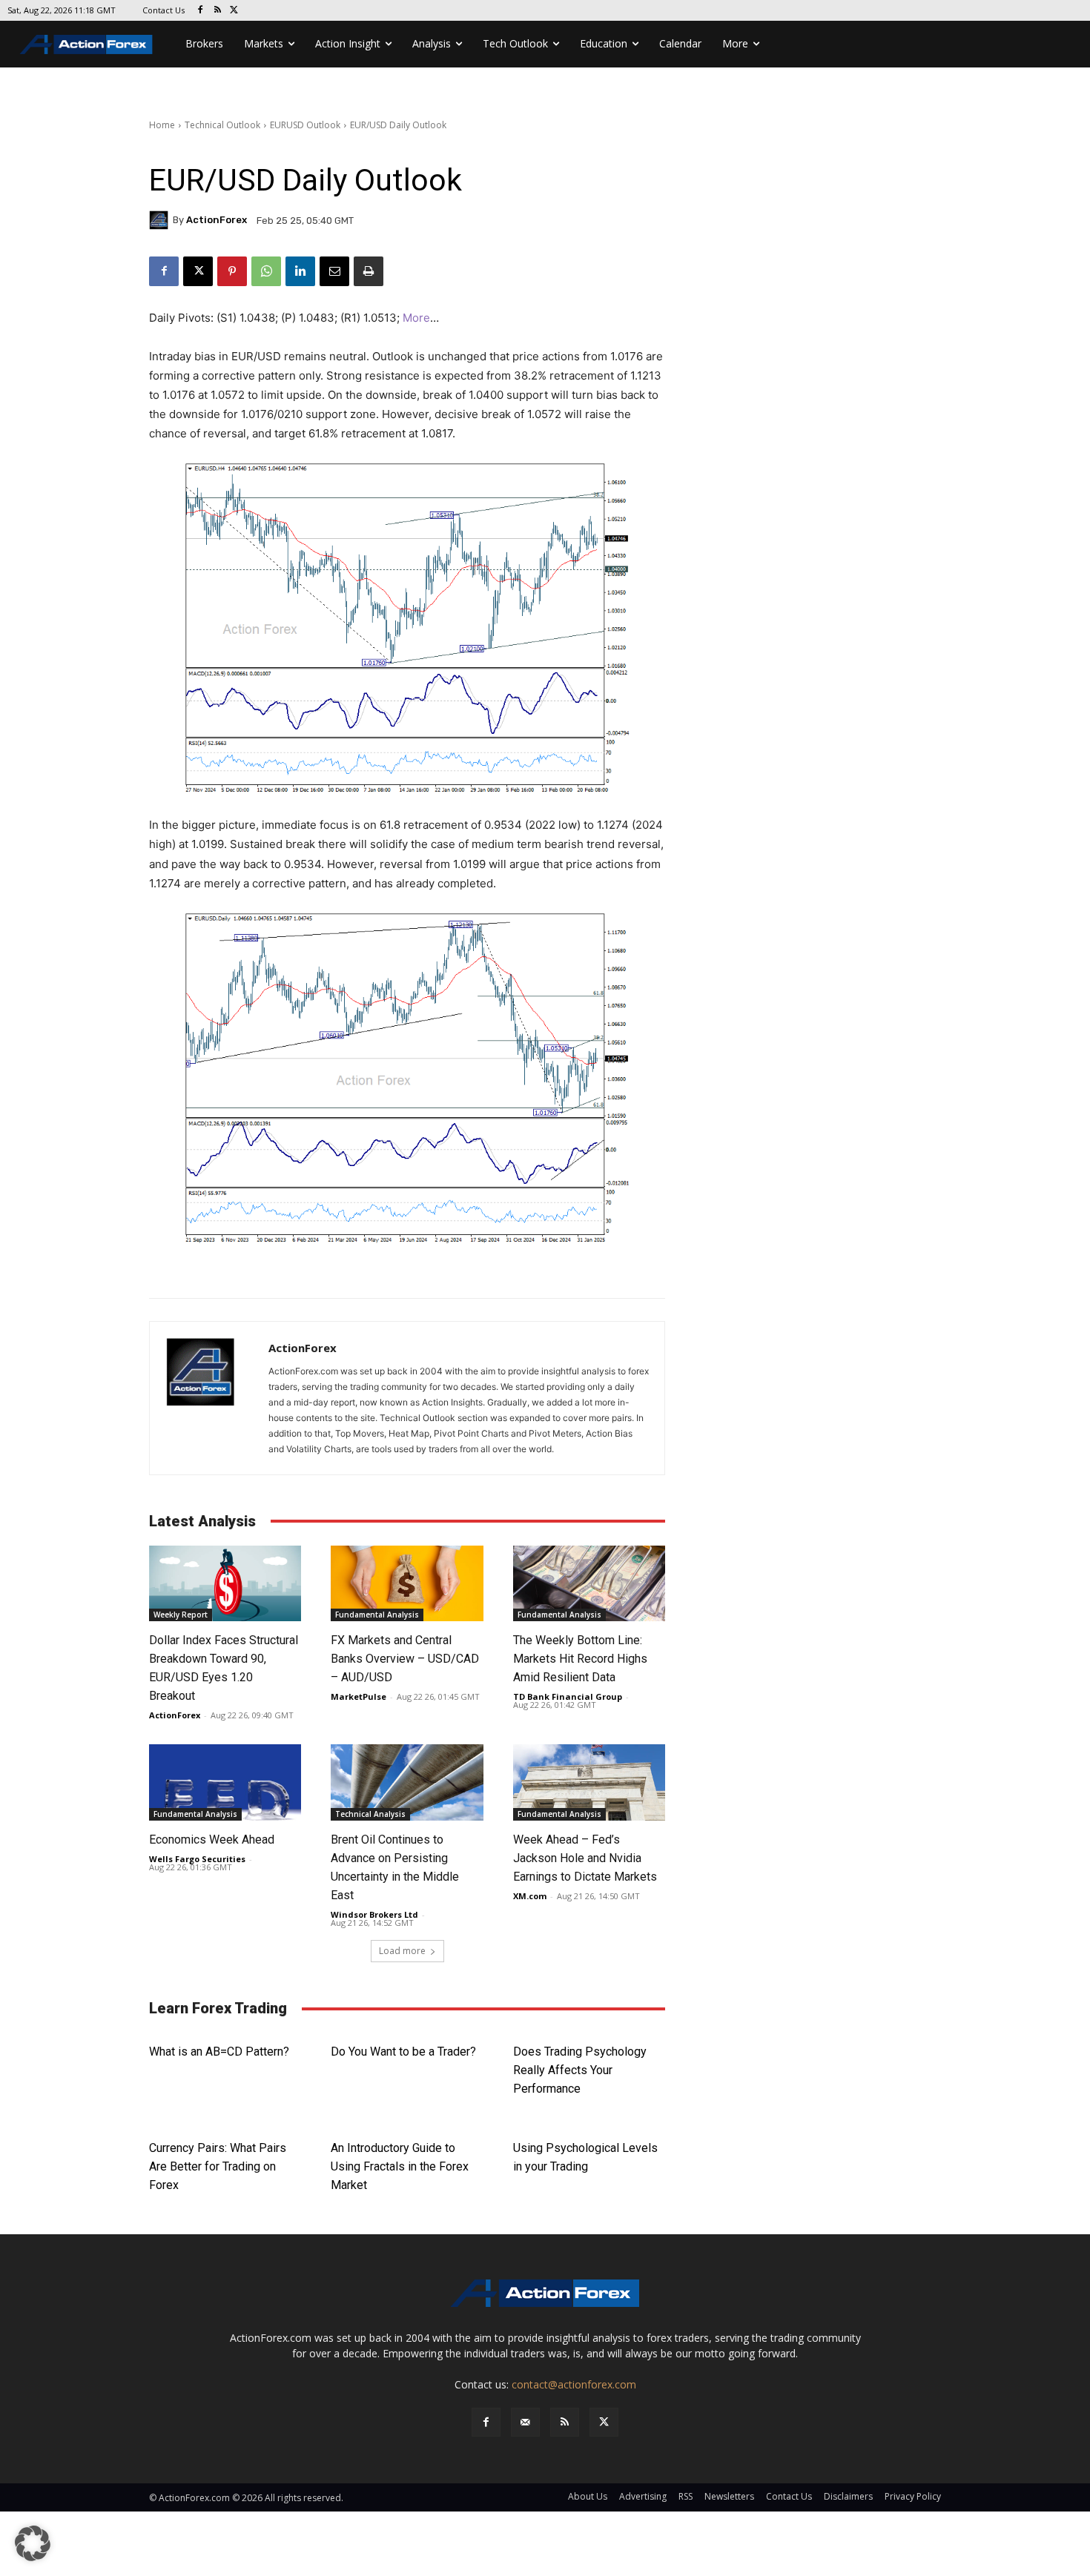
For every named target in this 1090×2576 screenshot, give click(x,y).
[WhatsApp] (266, 271)
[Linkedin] (300, 271)
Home (162, 125)
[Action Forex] (86, 44)
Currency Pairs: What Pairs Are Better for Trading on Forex (218, 2166)
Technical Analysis (370, 1814)
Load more (402, 1951)
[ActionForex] (161, 220)
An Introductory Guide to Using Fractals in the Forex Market (400, 2166)
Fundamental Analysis (377, 1615)
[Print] (369, 271)
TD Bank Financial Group (568, 1696)
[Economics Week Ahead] (225, 1782)
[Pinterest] (232, 271)
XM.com (530, 1896)
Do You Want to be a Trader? (403, 2052)
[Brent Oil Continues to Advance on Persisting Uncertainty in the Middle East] (407, 1782)
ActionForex (217, 220)
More (416, 318)
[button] (33, 2543)
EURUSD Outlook (305, 125)
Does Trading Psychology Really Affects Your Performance (580, 2070)
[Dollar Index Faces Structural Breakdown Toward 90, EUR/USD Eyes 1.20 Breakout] (225, 1584)
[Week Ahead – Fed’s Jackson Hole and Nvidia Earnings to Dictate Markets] (589, 1782)
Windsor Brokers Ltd (374, 1914)
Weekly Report (181, 1615)
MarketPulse (359, 1696)
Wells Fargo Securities (197, 1859)
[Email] (334, 271)
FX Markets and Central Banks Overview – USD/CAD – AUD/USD (405, 1659)
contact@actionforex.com (574, 2384)
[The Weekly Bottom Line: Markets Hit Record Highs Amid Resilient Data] (589, 1584)
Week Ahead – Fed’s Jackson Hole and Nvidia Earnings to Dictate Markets (585, 1858)
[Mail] (525, 2422)
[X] (235, 11)
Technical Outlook (222, 125)
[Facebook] (201, 11)
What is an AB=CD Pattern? (219, 2052)
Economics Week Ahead (212, 1840)
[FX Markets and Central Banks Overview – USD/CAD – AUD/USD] (407, 1584)
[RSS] (218, 11)
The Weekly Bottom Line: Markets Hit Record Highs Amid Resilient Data (580, 1659)
